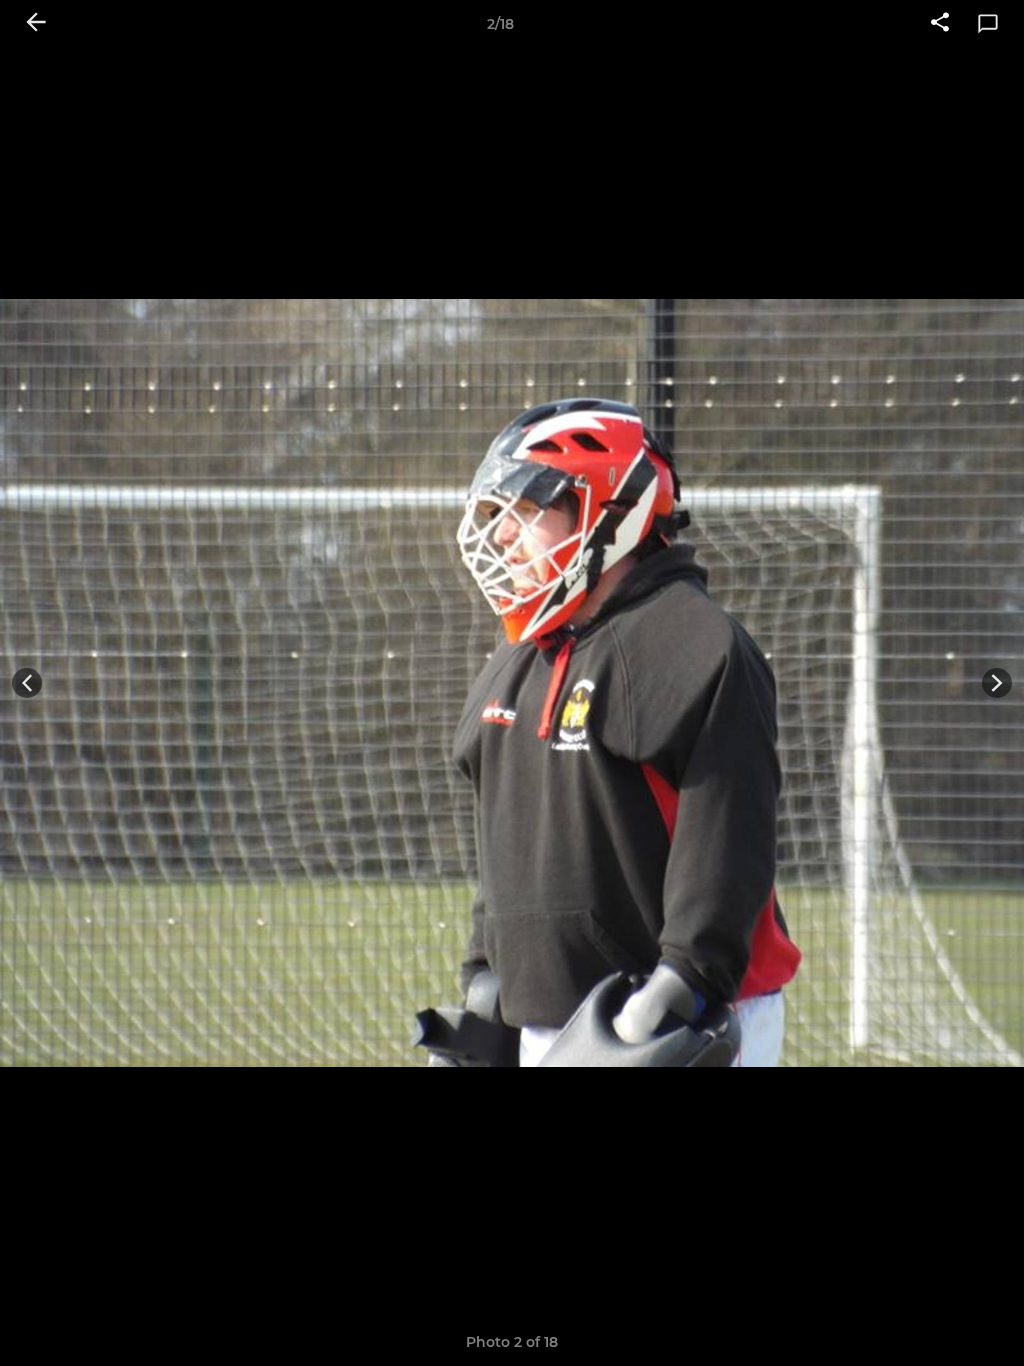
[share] (940, 24)
